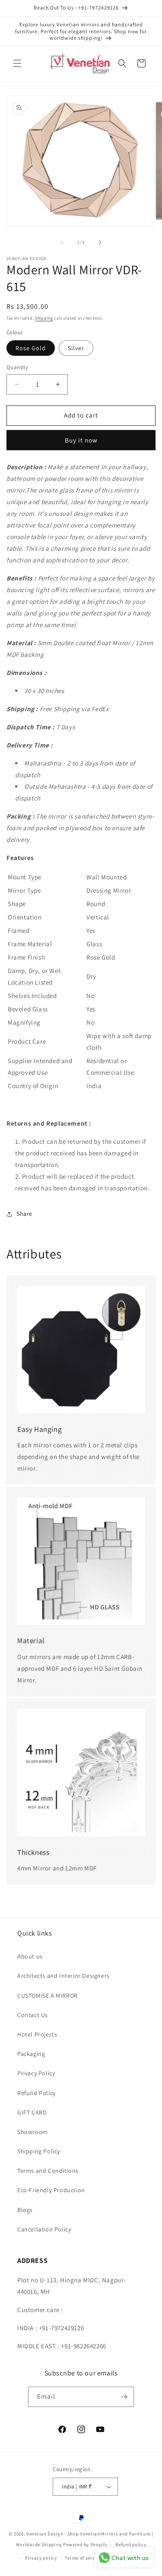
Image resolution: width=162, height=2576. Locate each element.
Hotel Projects (37, 2034)
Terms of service (83, 2558)
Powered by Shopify (85, 2545)
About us (30, 1956)
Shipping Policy (39, 2151)
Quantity (17, 367)
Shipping (44, 318)
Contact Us (33, 2015)
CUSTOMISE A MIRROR (48, 1996)
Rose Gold (31, 348)
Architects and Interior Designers (64, 1976)
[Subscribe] (124, 2397)
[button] (17, 63)
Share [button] (24, 1214)
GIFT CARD (32, 2112)
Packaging (31, 2054)
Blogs (25, 2210)
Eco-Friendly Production (51, 2190)
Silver (76, 348)
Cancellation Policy (44, 2229)
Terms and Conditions (48, 2171)
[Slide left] (62, 242)
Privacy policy (41, 2558)
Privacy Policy (36, 2073)
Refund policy (131, 2545)
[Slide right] (100, 242)
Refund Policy (37, 2093)
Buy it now (81, 440)
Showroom (33, 2132)
